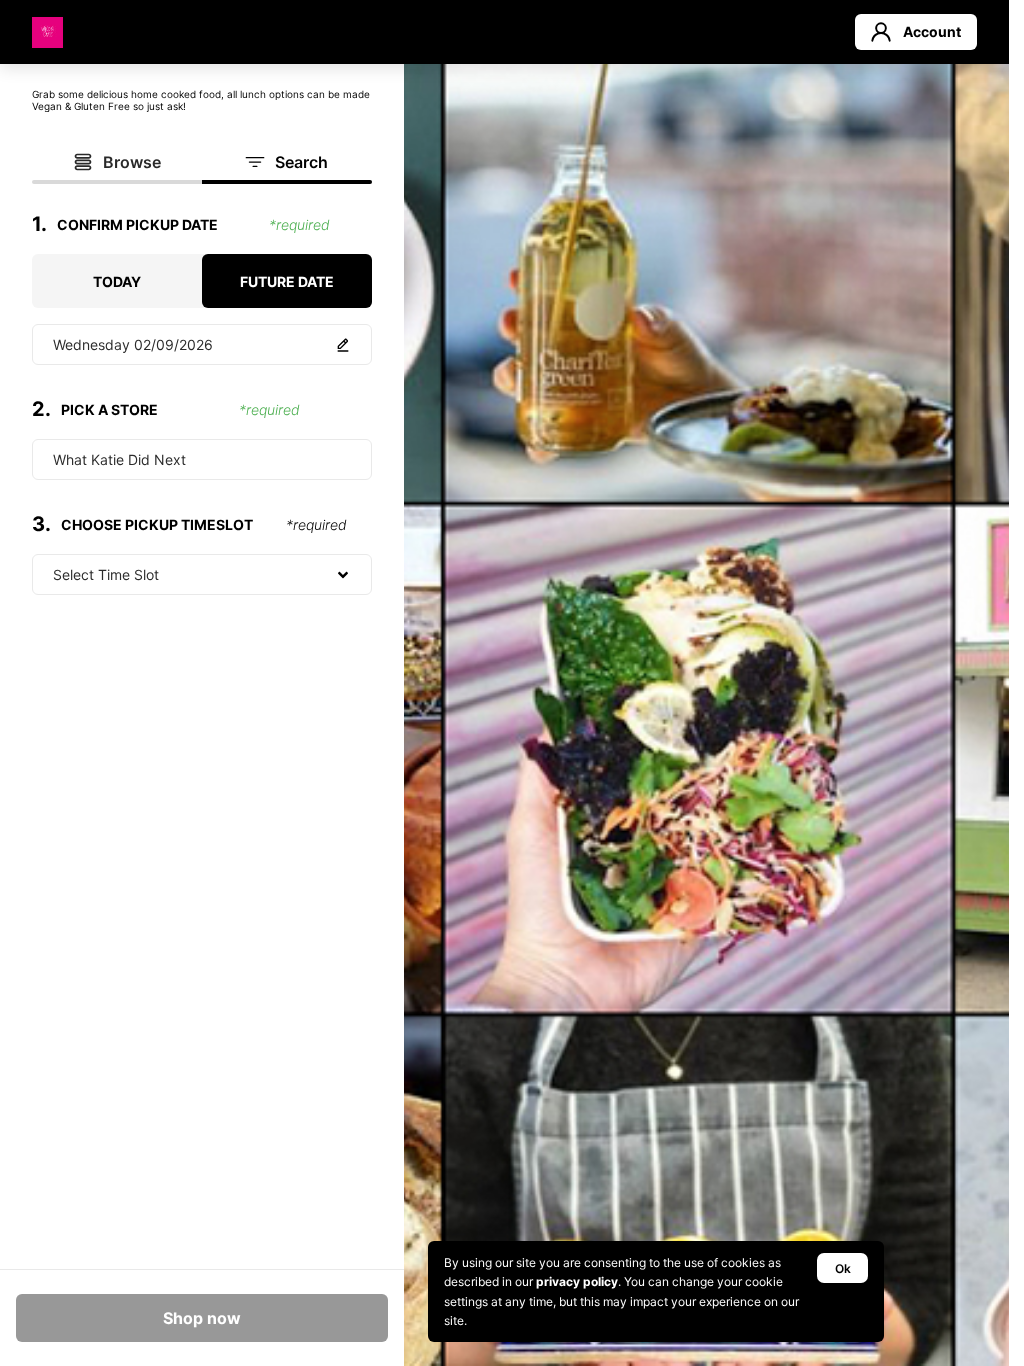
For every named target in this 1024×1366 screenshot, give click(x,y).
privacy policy (577, 1281)
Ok (843, 1268)
